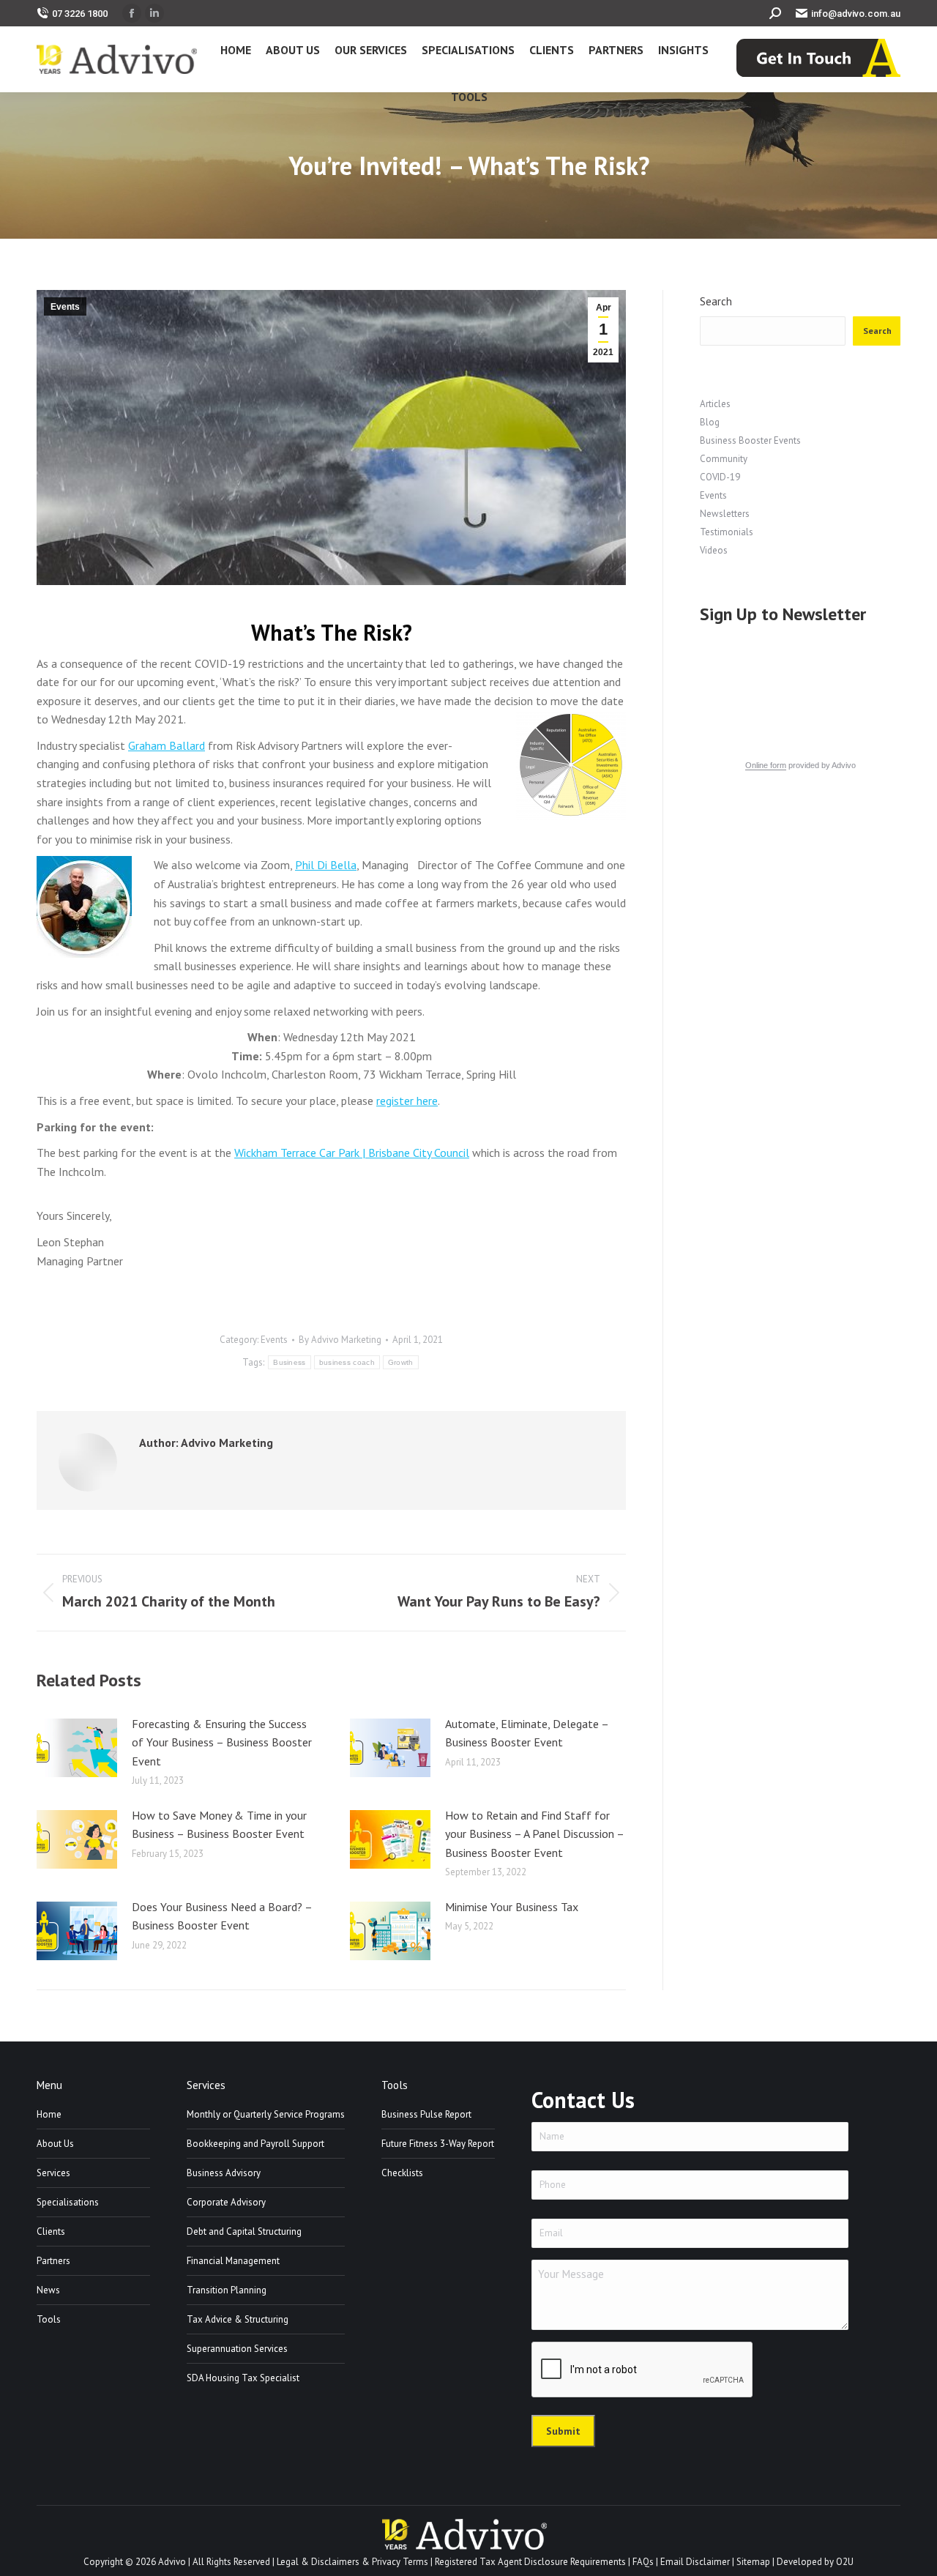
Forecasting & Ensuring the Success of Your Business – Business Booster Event (222, 1742)
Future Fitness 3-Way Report (438, 2144)
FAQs (643, 2562)
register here (407, 1101)
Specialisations (68, 2202)
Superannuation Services (237, 2349)
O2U (845, 2562)
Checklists (402, 2173)
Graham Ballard (167, 745)
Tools (49, 2319)
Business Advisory (224, 2173)
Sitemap (753, 2562)
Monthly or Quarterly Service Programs (266, 2114)
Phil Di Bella (326, 865)
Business (289, 1362)
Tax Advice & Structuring (238, 2319)
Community (724, 459)
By (340, 1340)
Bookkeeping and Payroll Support (255, 2144)
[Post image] (77, 1748)
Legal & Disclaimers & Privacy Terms (352, 2562)
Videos (714, 550)
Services (53, 2173)
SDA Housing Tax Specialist (243, 2378)
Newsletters (725, 514)
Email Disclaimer (695, 2562)
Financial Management (233, 2261)
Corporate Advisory (226, 2202)
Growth (401, 1362)
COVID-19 (720, 477)
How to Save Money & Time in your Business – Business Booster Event (219, 1825)
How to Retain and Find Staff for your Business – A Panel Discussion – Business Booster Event (534, 1834)
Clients (51, 2231)
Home (49, 2114)
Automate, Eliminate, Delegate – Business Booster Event (527, 1733)
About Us (55, 2144)
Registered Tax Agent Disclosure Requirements (530, 2562)
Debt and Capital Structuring (244, 2231)
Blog (710, 422)
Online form (766, 765)
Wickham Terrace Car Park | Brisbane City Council (352, 1153)
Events (65, 307)
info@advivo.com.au (856, 14)
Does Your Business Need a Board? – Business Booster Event (222, 1916)
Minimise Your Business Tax (512, 1907)
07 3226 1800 (80, 14)
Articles (715, 404)
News (48, 2290)
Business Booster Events (750, 440)
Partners (53, 2261)
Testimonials (727, 532)
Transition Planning (227, 2290)
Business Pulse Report (426, 2114)
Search (716, 301)
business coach (347, 1362)
